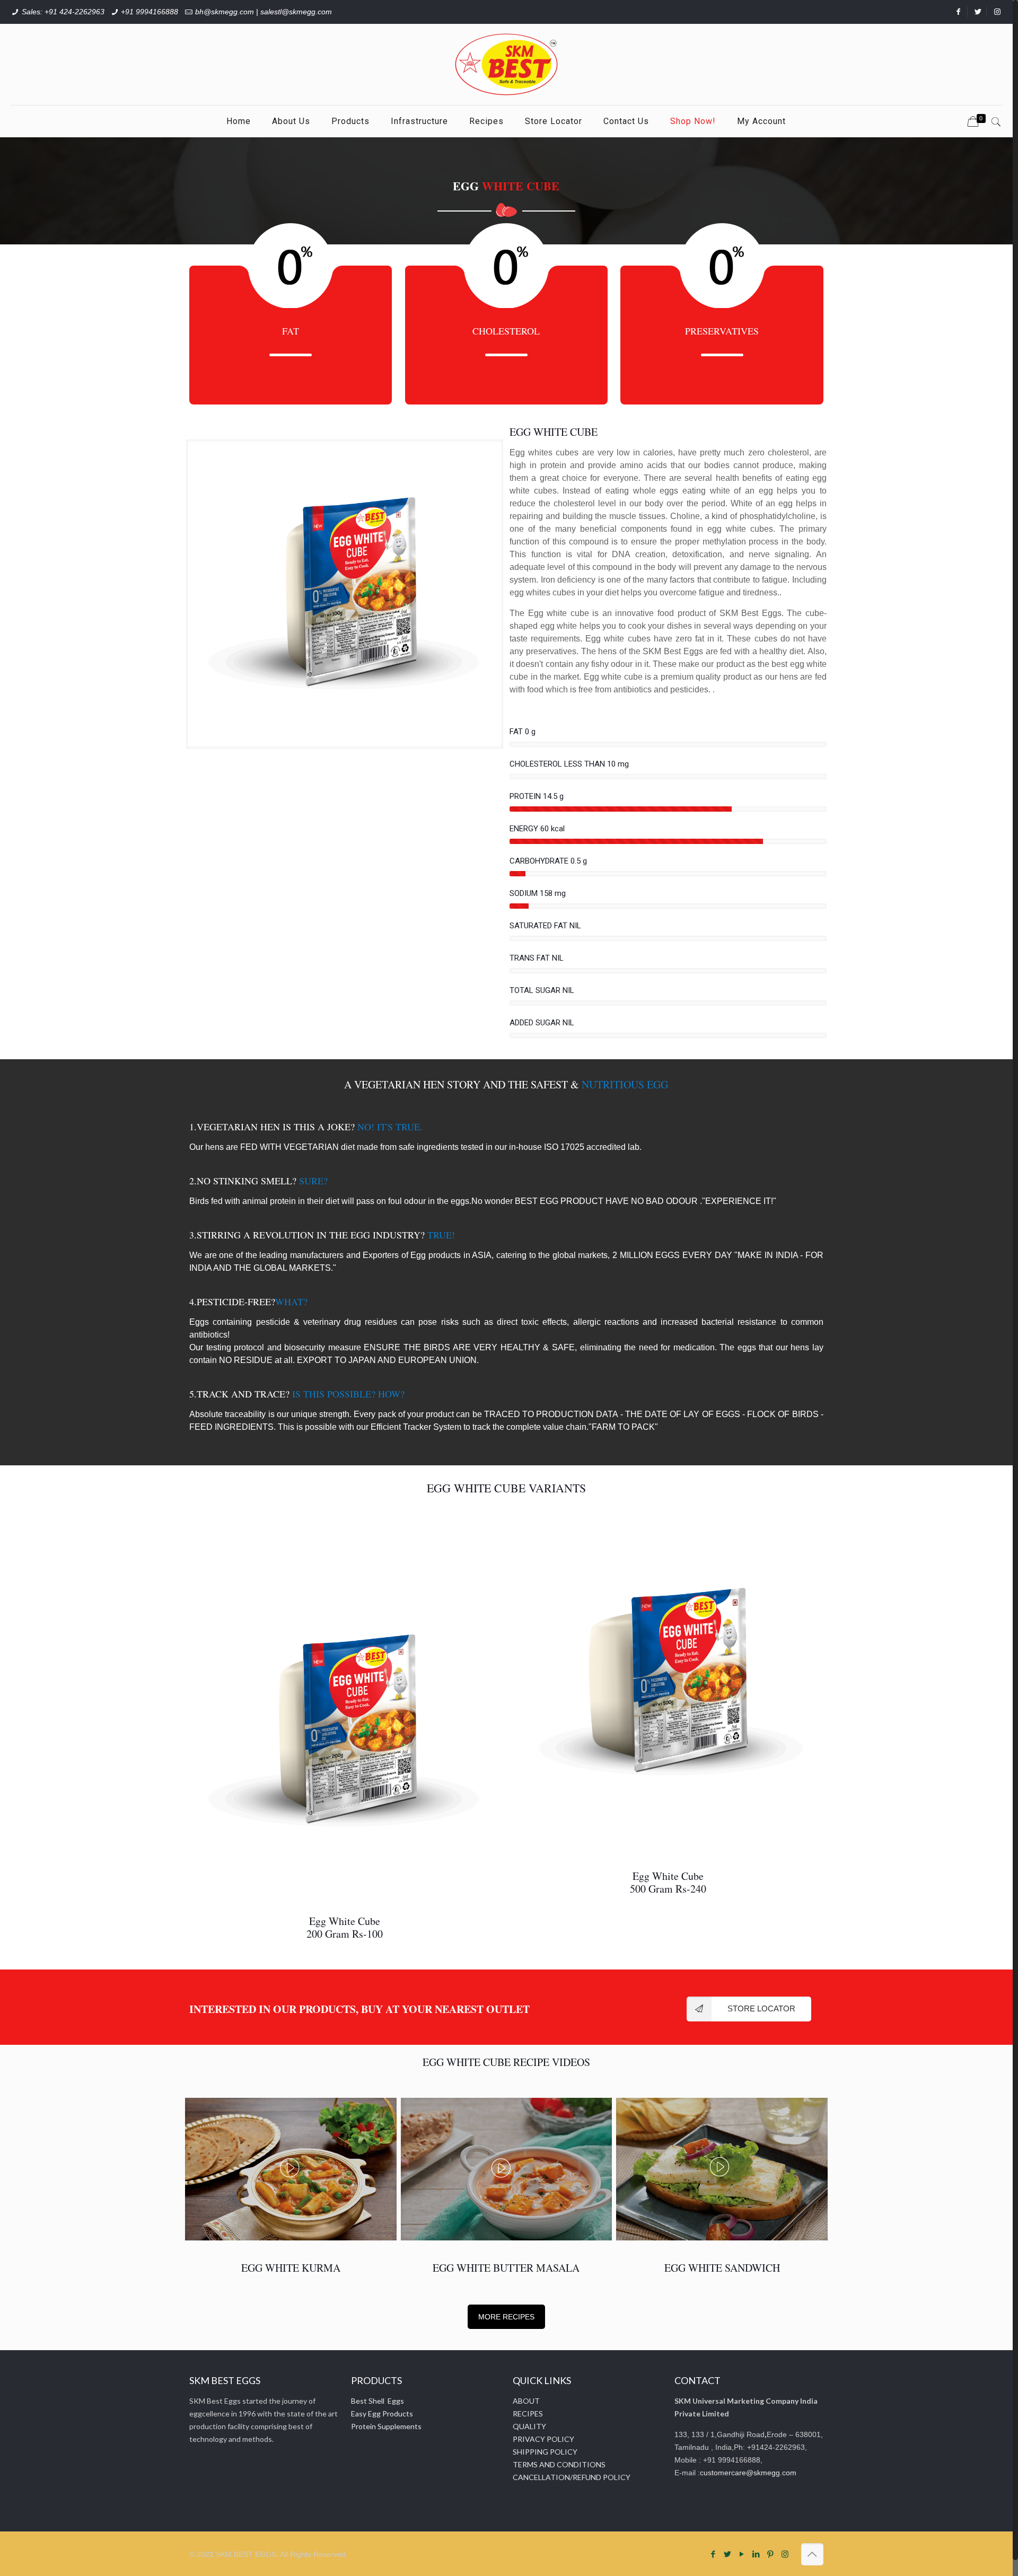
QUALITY (529, 2426)
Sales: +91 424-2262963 (63, 12)
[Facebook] (713, 2554)
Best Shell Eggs (378, 2401)
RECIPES (528, 2414)
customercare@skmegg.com (748, 2473)
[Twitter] (728, 2554)
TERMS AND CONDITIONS (559, 2464)
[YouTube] (742, 2554)
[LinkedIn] (756, 2554)
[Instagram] (785, 2554)
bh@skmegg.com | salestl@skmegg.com (264, 12)
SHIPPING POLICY (545, 2452)
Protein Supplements (386, 2426)
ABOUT (526, 2401)
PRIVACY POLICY (543, 2439)
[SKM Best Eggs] (506, 64)
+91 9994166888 (150, 12)
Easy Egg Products (382, 2414)
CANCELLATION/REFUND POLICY (572, 2477)
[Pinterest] (771, 2554)
